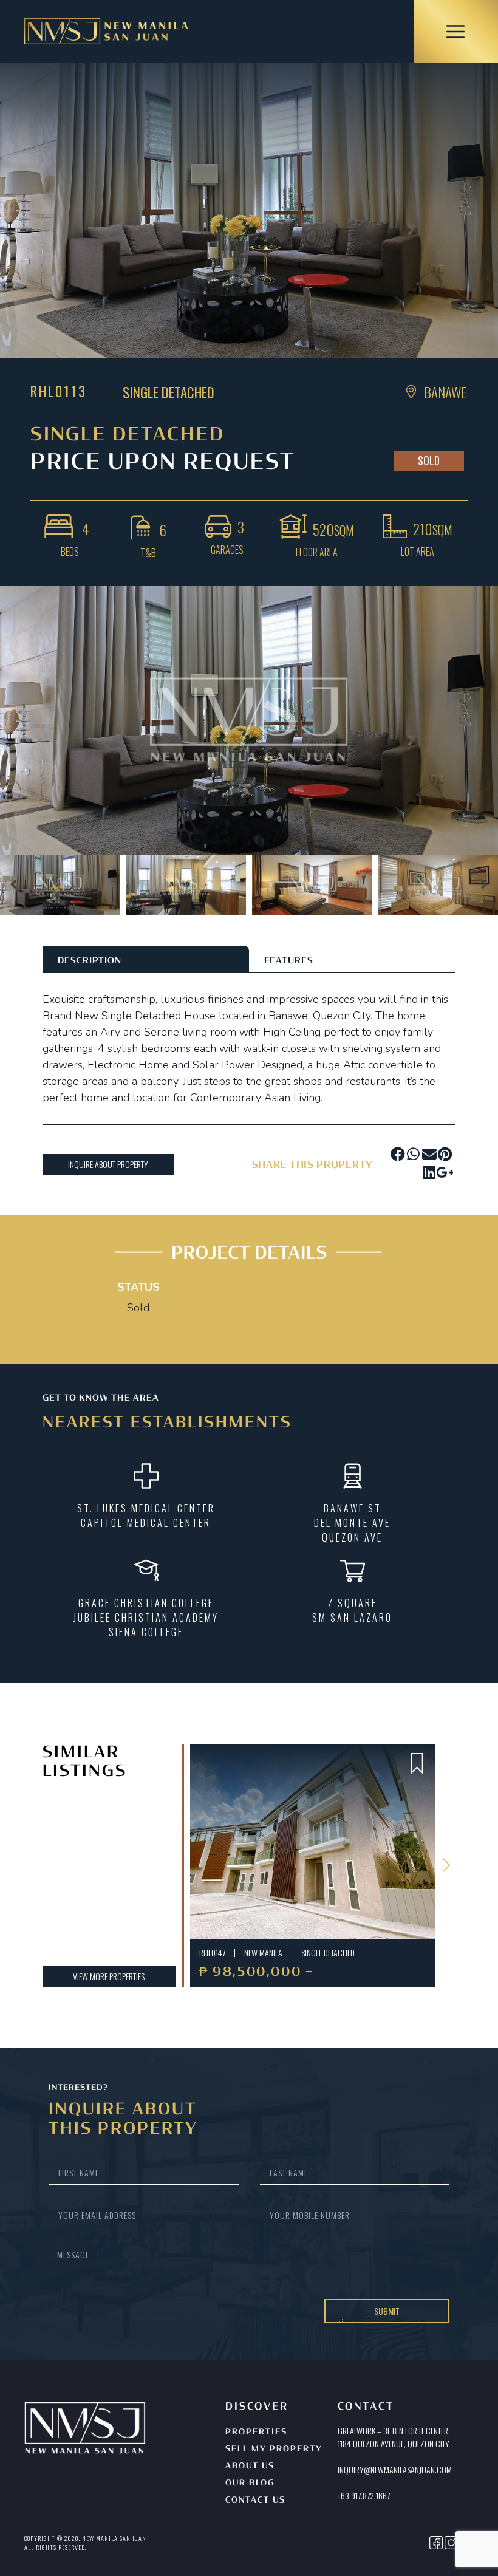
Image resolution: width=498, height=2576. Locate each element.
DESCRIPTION (90, 961)
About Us (250, 2466)
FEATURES (289, 961)
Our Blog (250, 2483)
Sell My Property (274, 2449)
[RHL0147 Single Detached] (312, 1842)
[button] (14, 886)
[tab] (146, 959)
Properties (256, 2432)
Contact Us (255, 2500)
